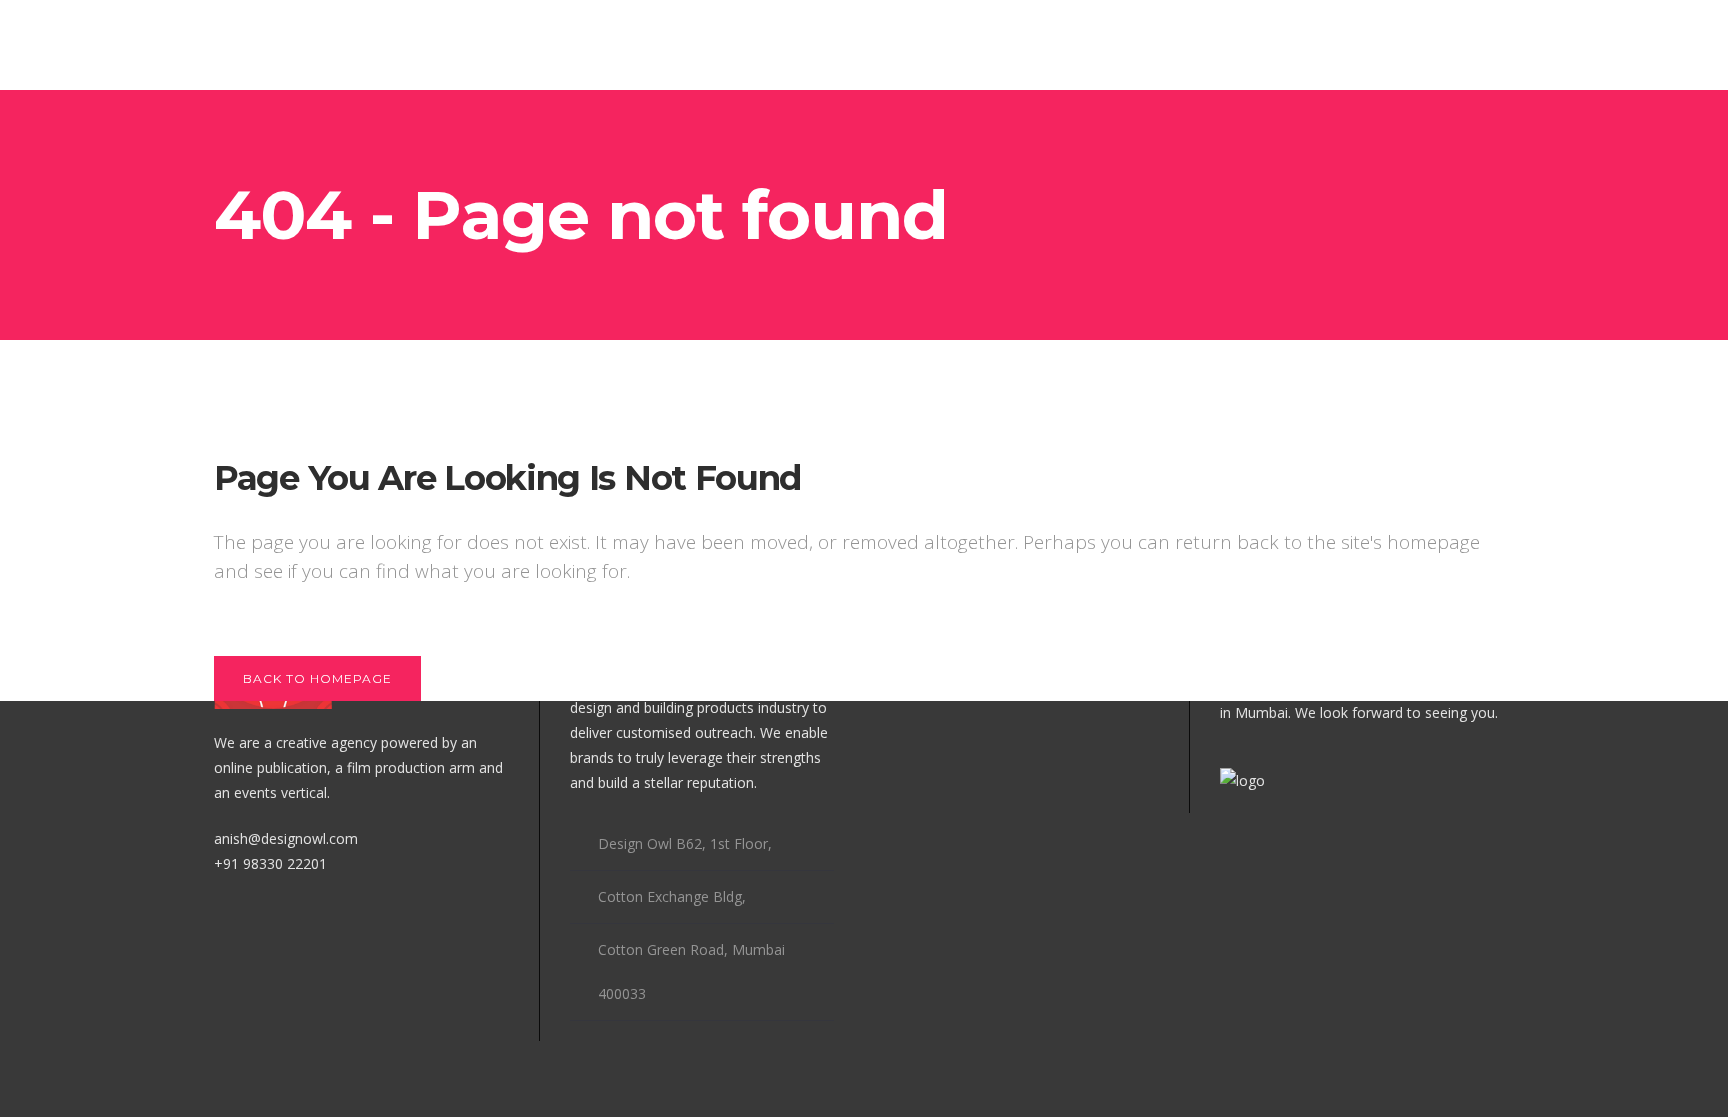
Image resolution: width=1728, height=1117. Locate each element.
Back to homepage (317, 678)
